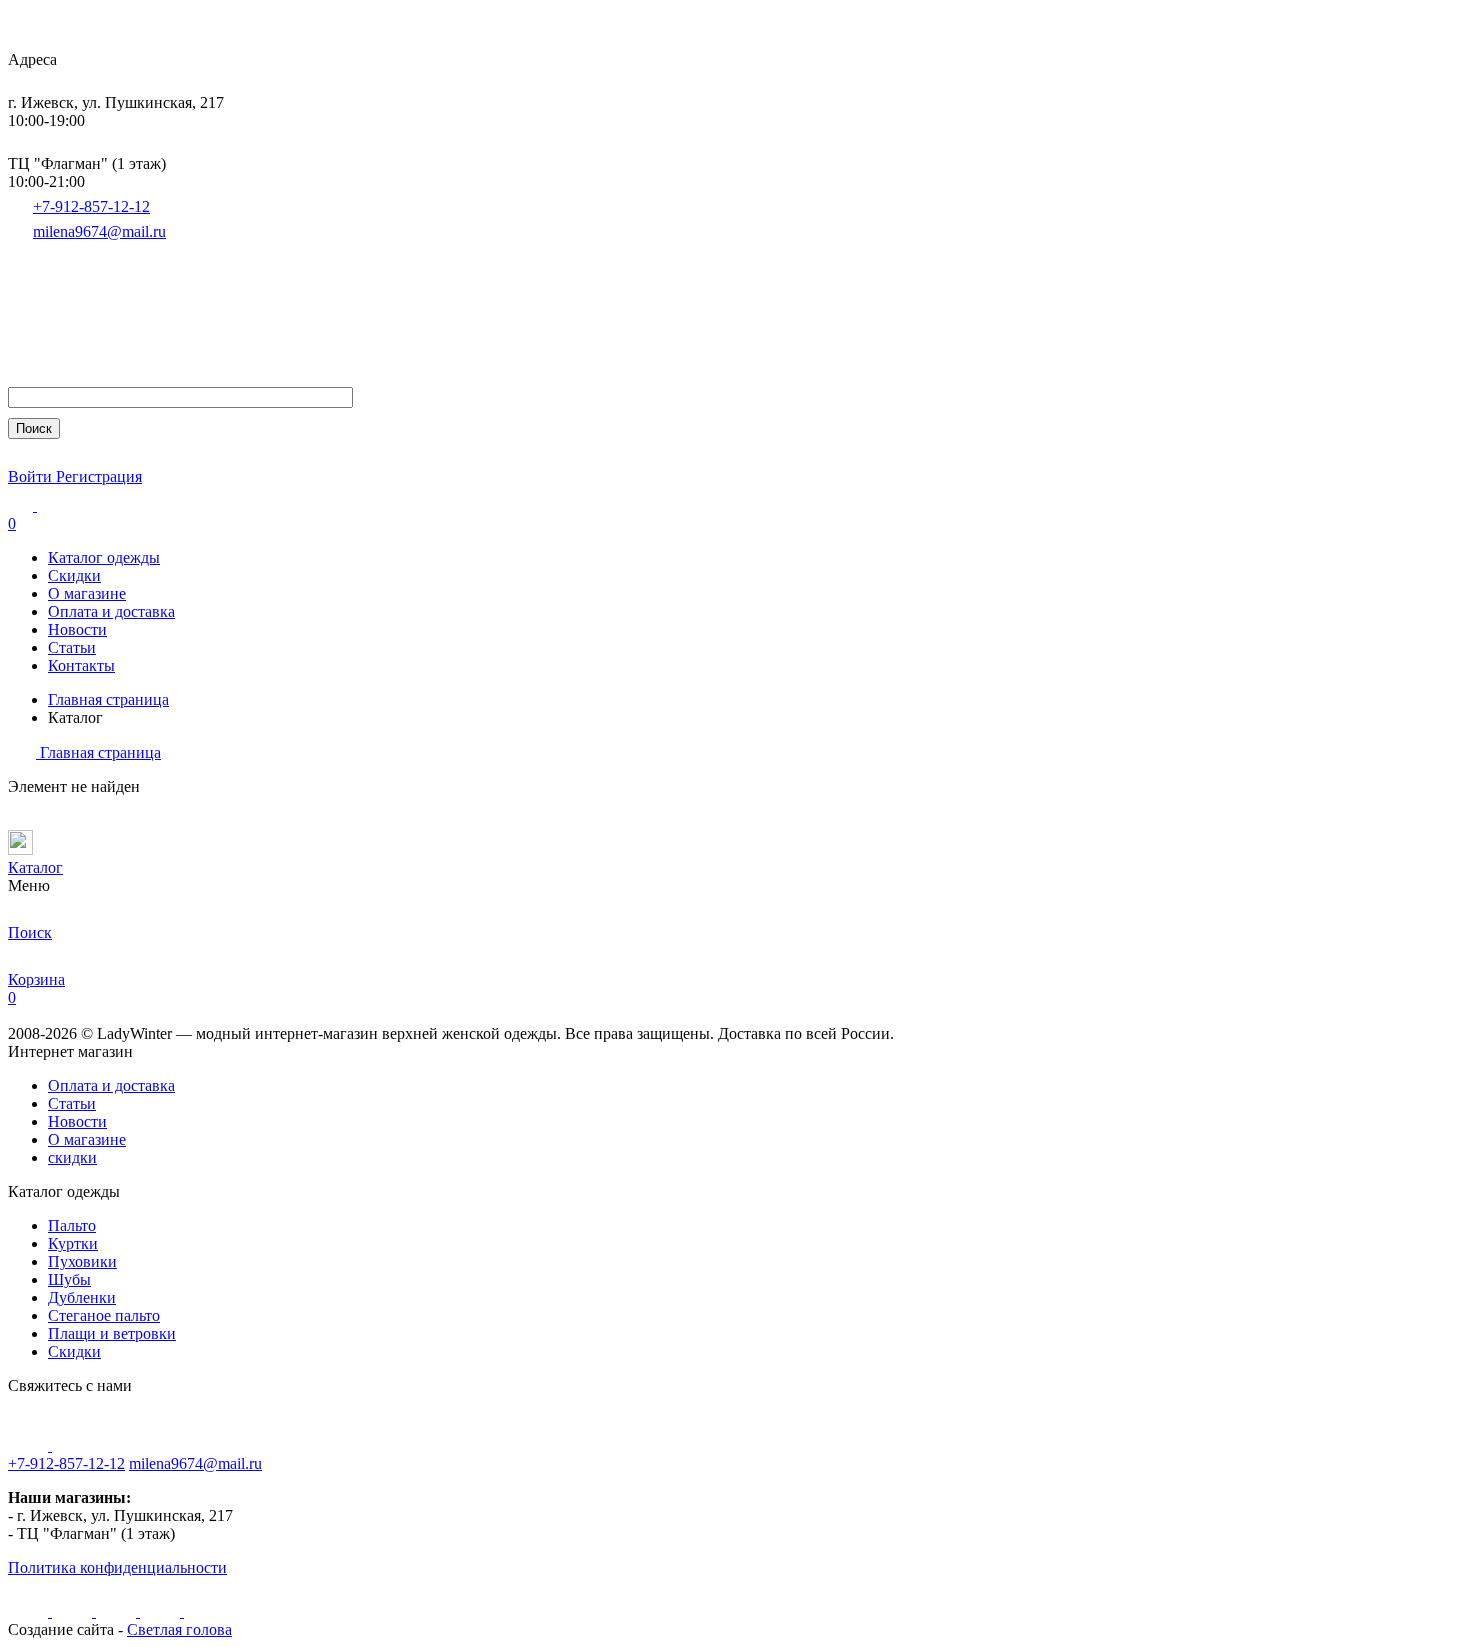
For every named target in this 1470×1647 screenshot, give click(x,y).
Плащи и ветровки (112, 1333)
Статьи (72, 647)
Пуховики (82, 1261)
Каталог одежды (104, 557)
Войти (32, 476)
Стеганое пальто (104, 1315)
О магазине (87, 593)
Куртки (73, 1243)
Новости (77, 629)
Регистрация (99, 476)
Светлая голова (179, 1629)
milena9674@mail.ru (99, 231)
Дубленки (82, 1297)
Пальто (72, 1225)
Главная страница (108, 699)
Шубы (69, 1279)
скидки (72, 1157)
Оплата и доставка (111, 611)
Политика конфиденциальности (117, 1567)
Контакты (81, 665)
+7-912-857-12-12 (91, 206)
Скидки (74, 575)
